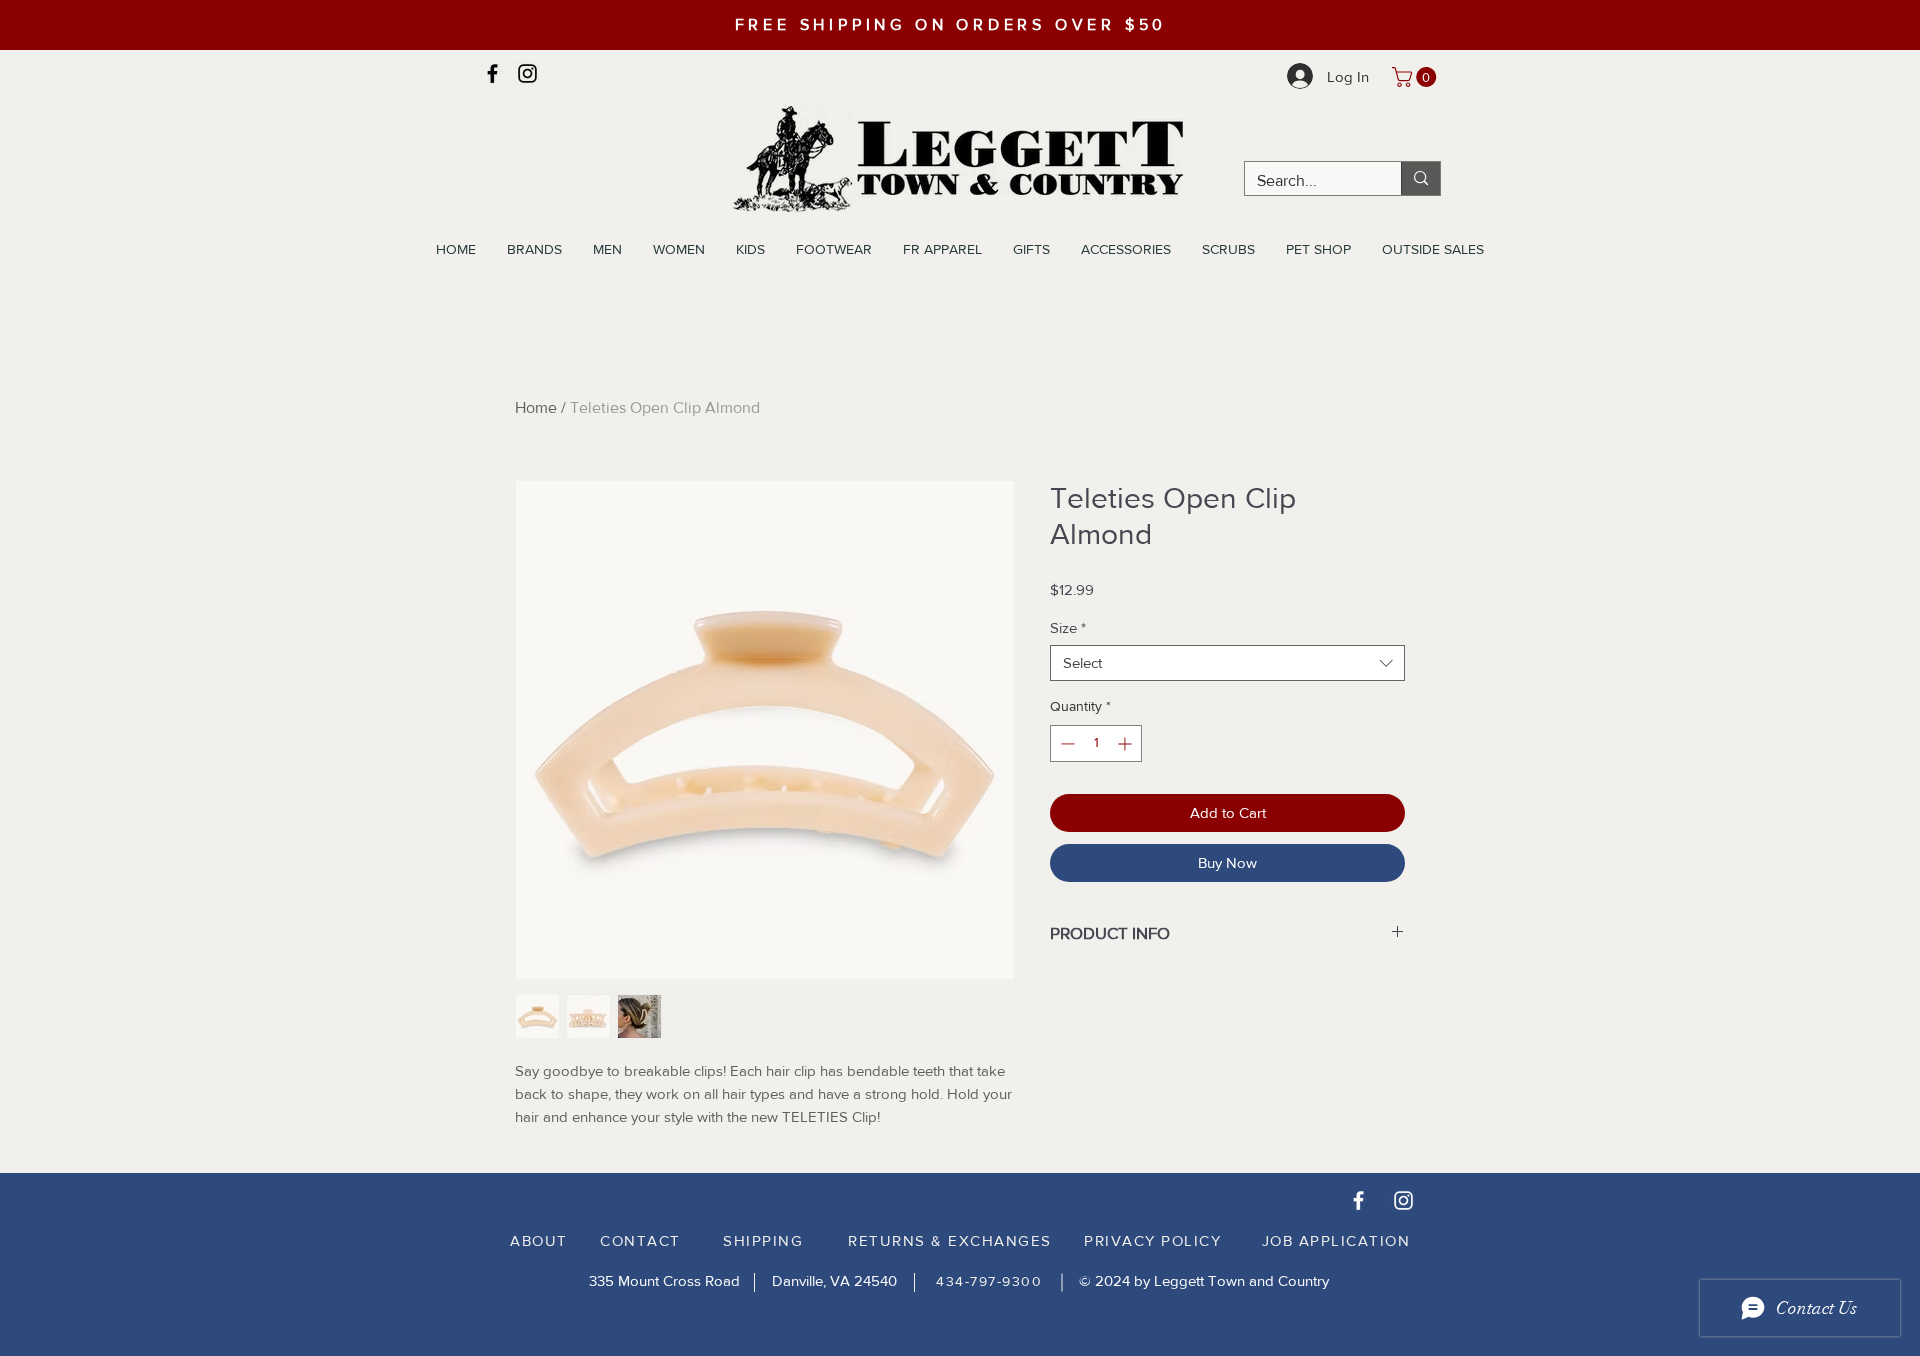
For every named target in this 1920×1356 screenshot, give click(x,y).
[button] (1416, 77)
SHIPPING (763, 1240)
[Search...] (1420, 178)
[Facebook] (492, 73)
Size (1068, 627)
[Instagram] (527, 73)
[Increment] (1126, 743)
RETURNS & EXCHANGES (950, 1240)
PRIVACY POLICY (1152, 1240)
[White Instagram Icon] (1403, 1200)
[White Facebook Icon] (1358, 1200)
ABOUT (539, 1240)
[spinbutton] (1096, 743)
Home (536, 407)
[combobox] (1227, 663)
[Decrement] (1065, 743)
